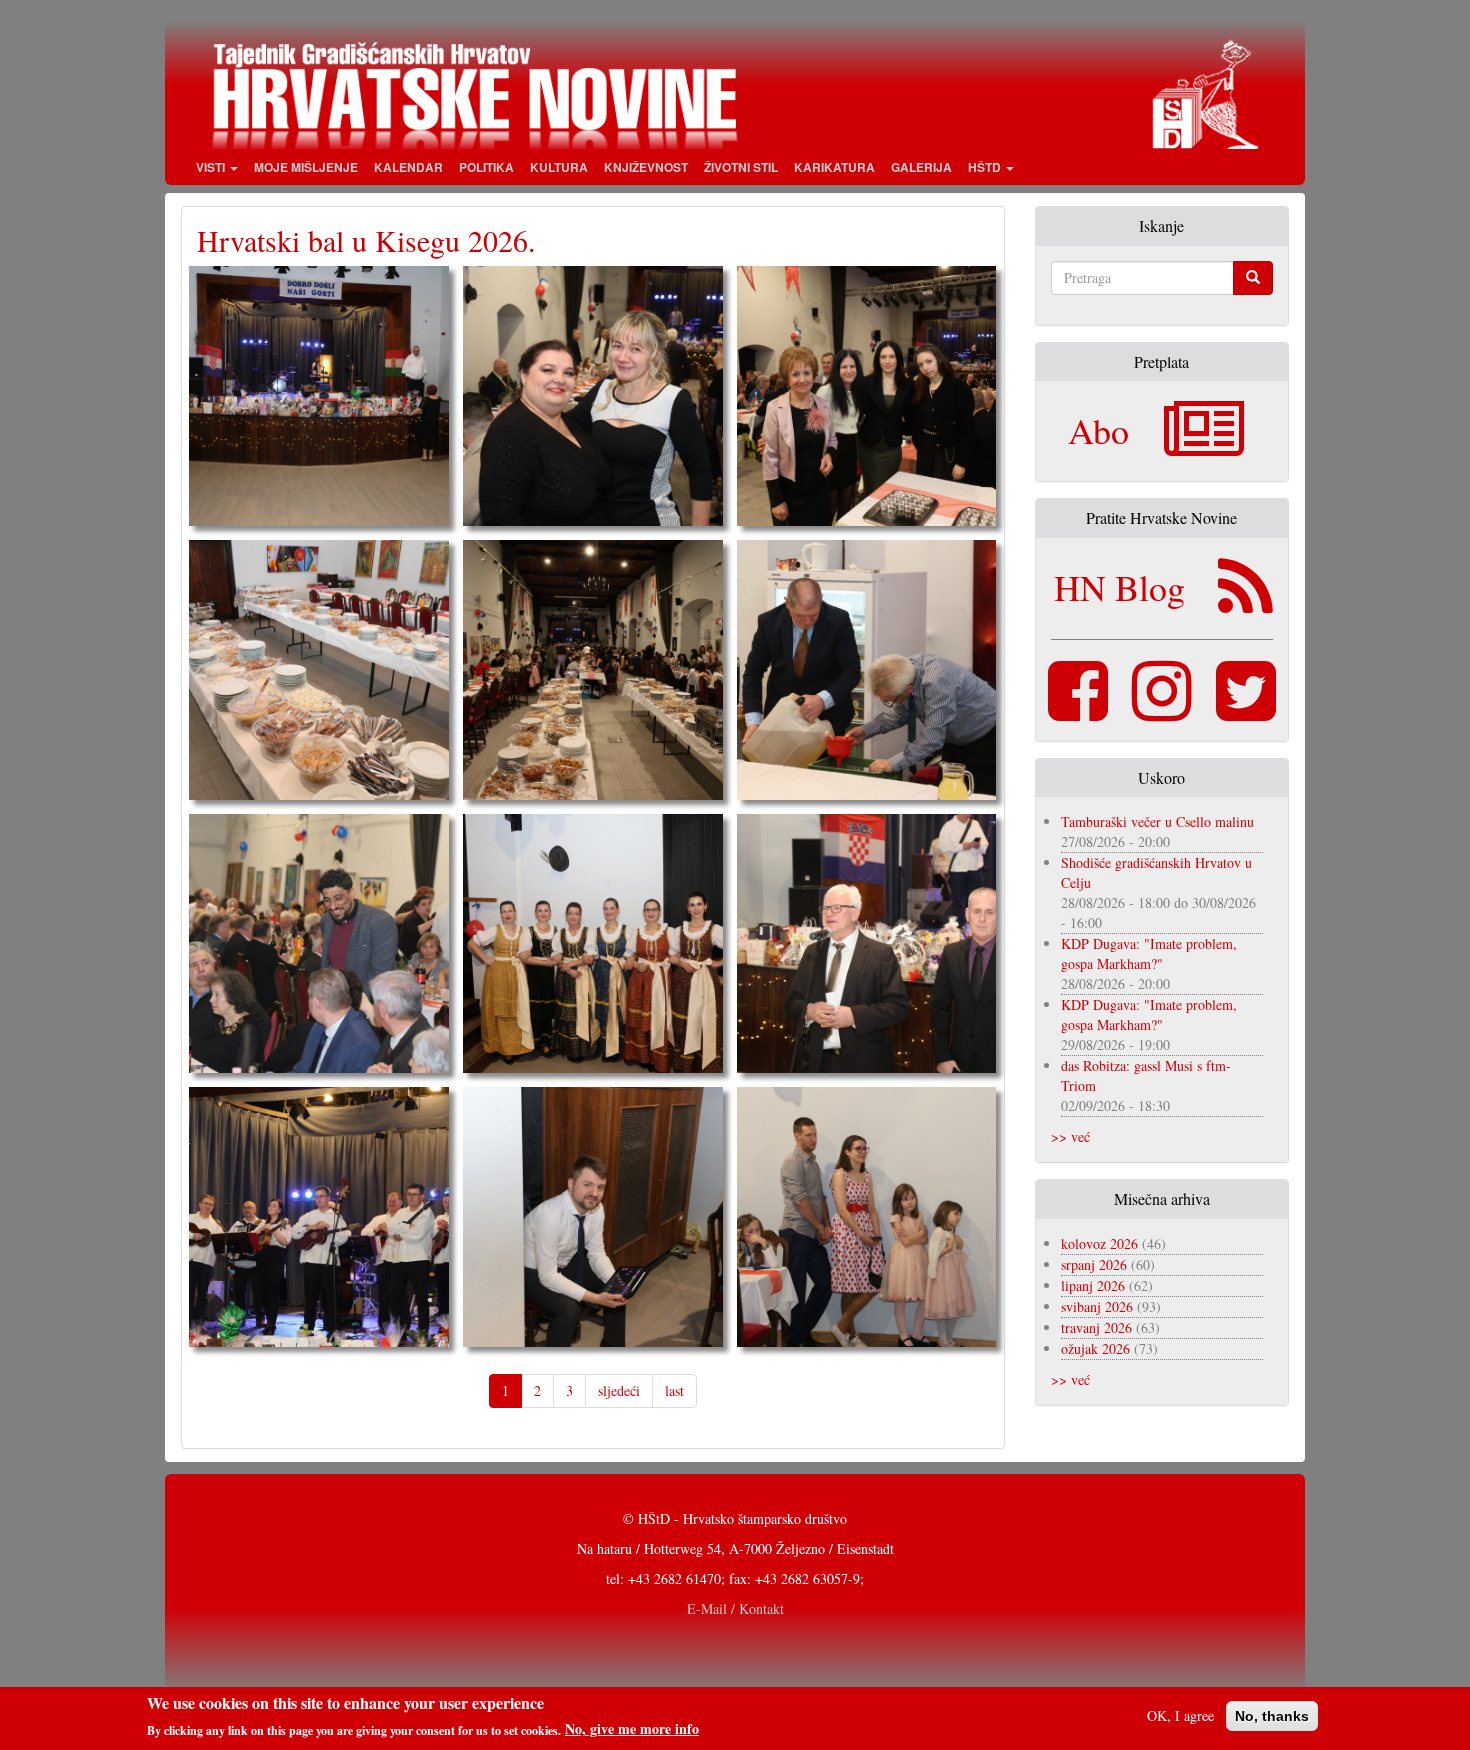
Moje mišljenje (306, 167)
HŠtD (986, 167)
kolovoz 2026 (1099, 1243)
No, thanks (1272, 1716)
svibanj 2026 (1097, 1306)
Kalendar (408, 167)
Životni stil (741, 167)
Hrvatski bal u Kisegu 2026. (366, 240)
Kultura (559, 167)
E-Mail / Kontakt (735, 1608)
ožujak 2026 (1095, 1348)
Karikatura (834, 167)
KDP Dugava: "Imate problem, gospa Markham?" (1149, 953)
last (674, 1390)
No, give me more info (632, 1729)
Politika (486, 167)
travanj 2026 (1096, 1327)
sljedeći (619, 1390)
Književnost (646, 167)
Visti (212, 167)
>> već (1070, 1136)
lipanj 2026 (1093, 1285)
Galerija (921, 167)
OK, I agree (1180, 1715)
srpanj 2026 (1094, 1264)
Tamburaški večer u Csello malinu (1157, 821)
